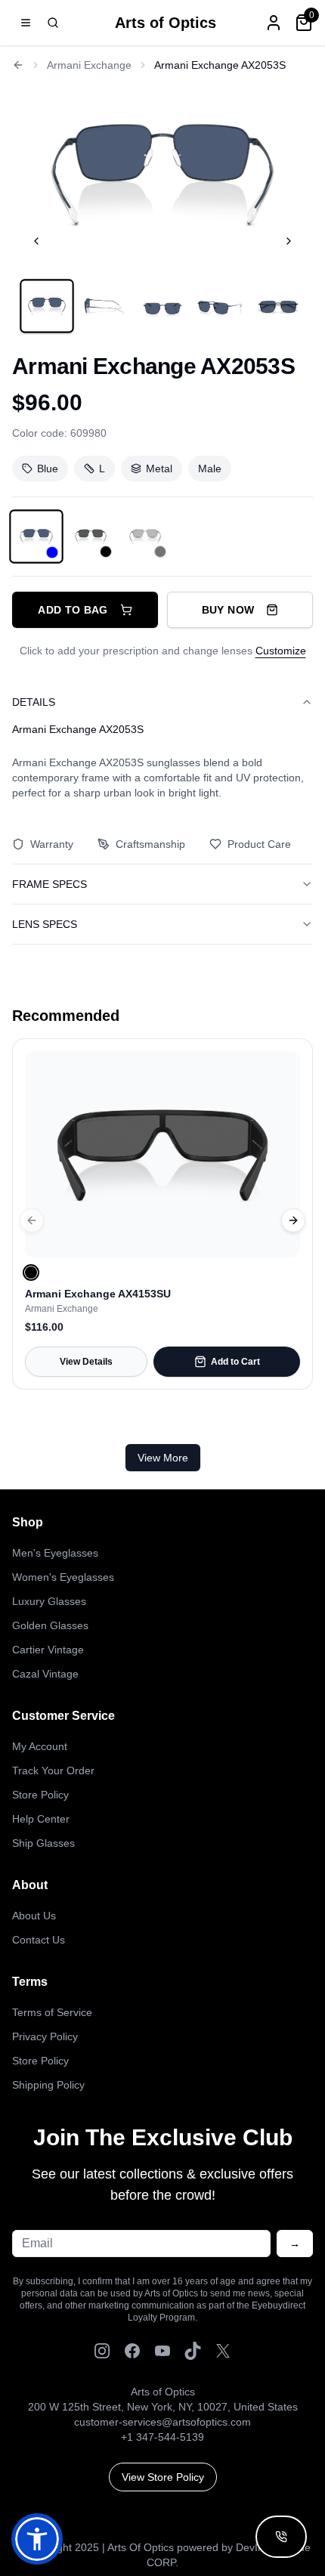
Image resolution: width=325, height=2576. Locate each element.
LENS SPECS (45, 924)
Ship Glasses (43, 1843)
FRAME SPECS (50, 884)
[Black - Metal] (91, 537)
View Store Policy (163, 2477)
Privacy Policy (45, 2036)
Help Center (41, 1819)
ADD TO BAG (73, 610)
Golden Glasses (50, 1625)
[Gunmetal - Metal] (145, 537)
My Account (40, 1746)
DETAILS (34, 702)
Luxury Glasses (49, 1601)
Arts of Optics (166, 23)
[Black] (31, 1273)
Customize (281, 651)
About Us (34, 1916)
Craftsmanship (150, 844)
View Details (86, 1362)
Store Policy (40, 1795)
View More (163, 1458)
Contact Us (39, 1940)
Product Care (259, 844)
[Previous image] (36, 241)
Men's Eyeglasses (55, 1553)
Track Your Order (53, 1770)
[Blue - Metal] (36, 537)
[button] (37, 2539)
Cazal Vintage (45, 1674)
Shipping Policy (48, 2085)
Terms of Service (52, 2012)
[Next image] (289, 241)
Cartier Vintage (48, 1650)
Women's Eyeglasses (63, 1577)
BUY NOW (228, 610)
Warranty (52, 844)
